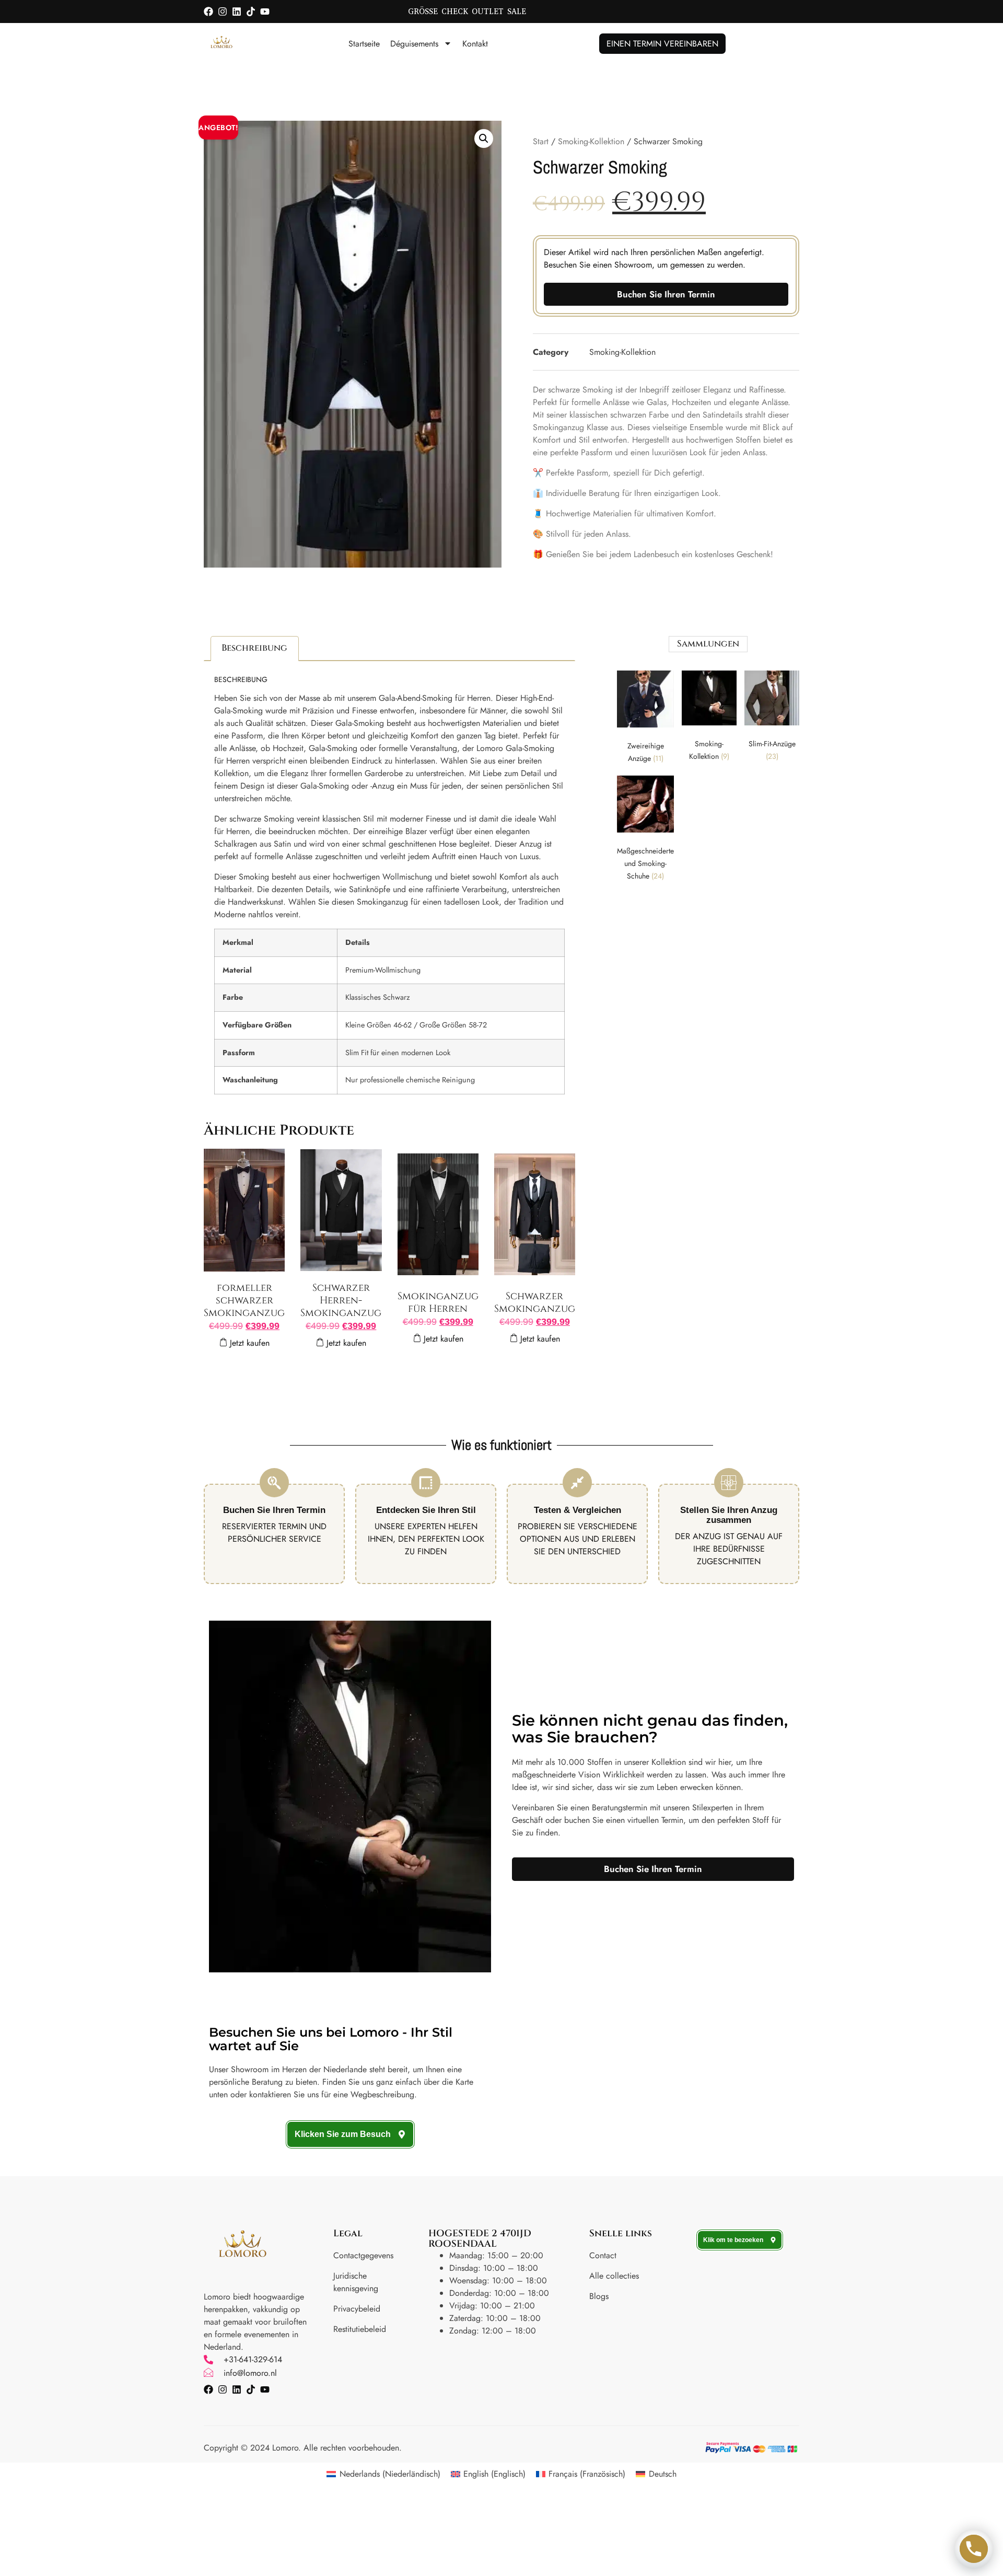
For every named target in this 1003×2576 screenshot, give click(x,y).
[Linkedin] (237, 11)
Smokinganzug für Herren (438, 1302)
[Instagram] (223, 11)
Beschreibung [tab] (254, 648)
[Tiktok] (251, 11)
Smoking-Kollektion (591, 141)
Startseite (364, 44)
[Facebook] (208, 11)
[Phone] (974, 2549)
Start (541, 141)
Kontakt (475, 44)
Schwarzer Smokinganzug (535, 1302)
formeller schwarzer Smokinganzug (244, 1300)
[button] (484, 138)
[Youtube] (265, 11)
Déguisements (414, 44)
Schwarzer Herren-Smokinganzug (341, 1300)
